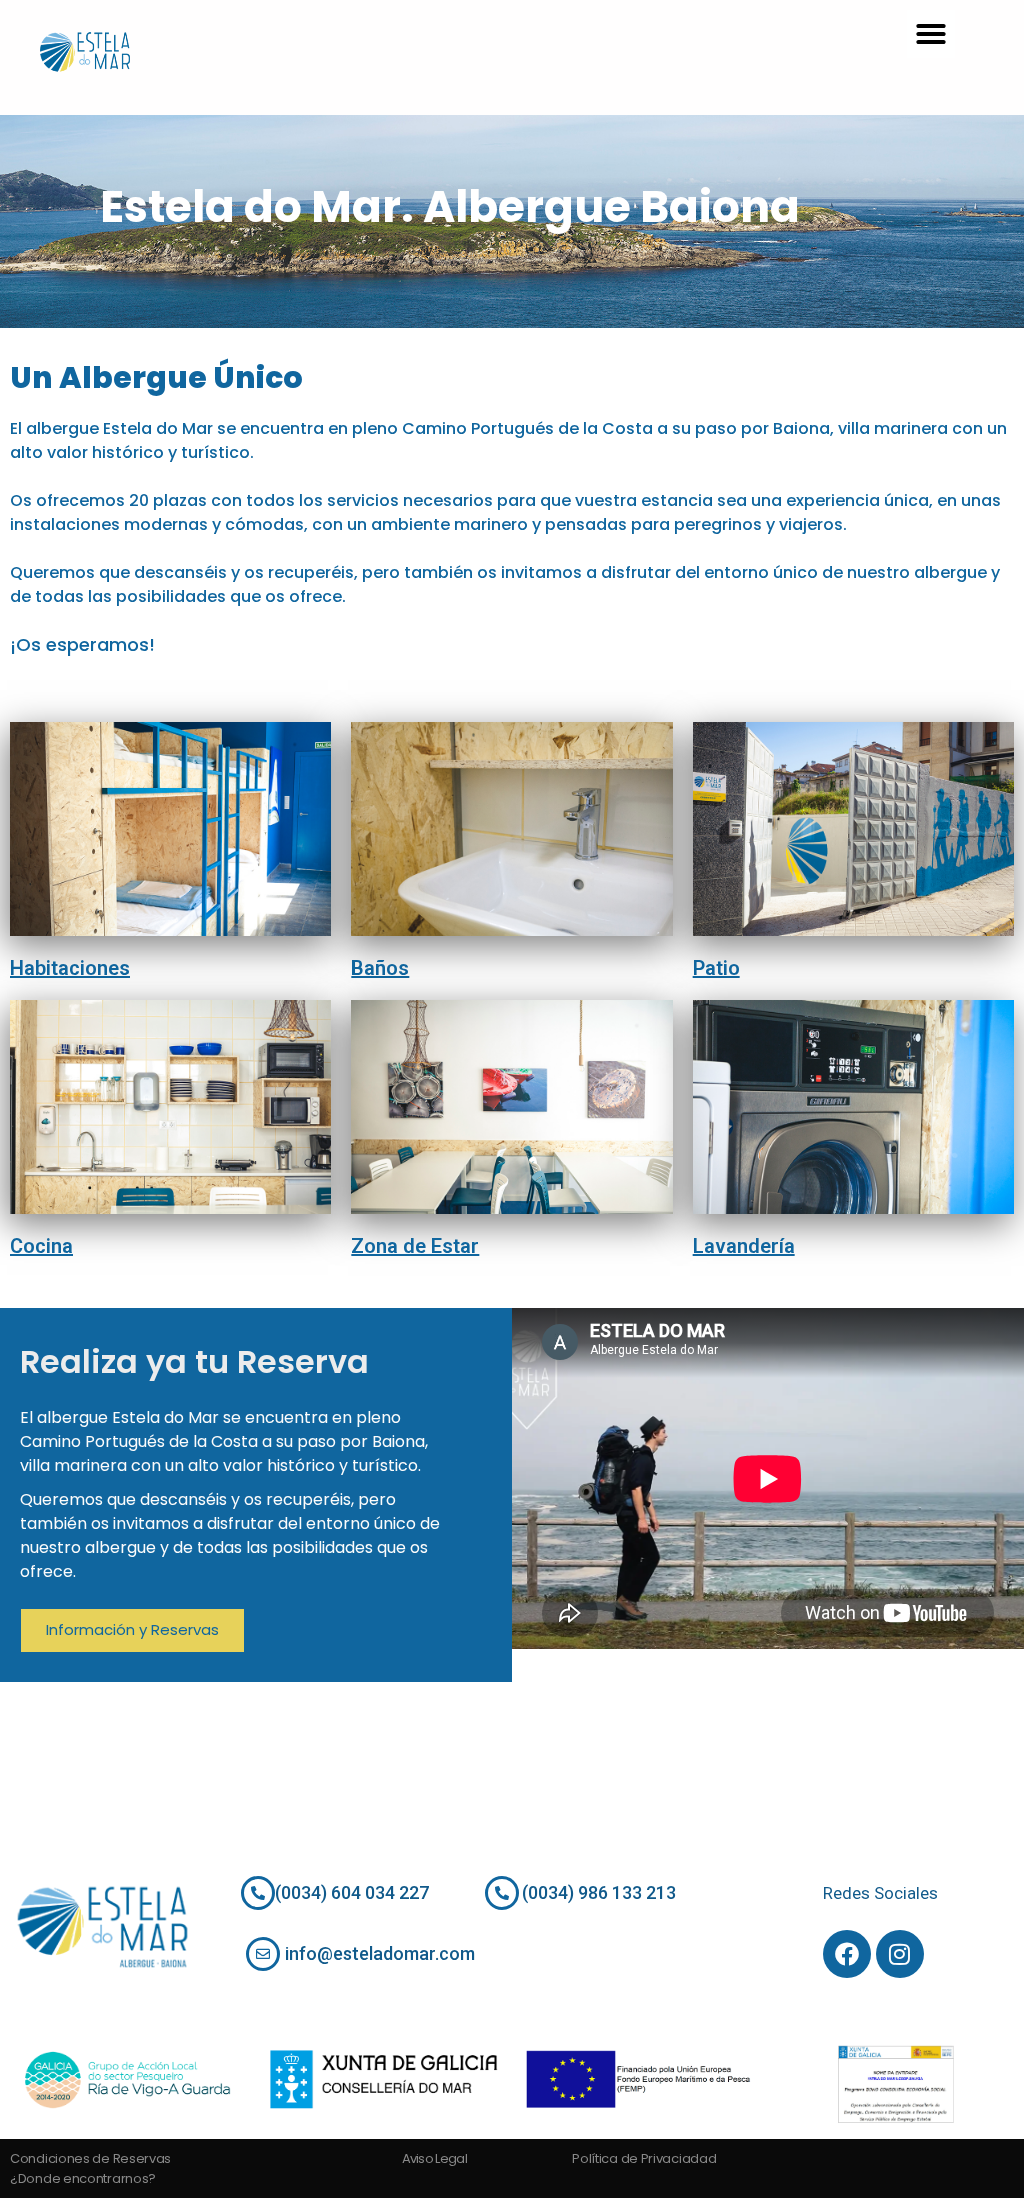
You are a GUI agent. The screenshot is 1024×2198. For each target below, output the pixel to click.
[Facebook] (847, 1954)
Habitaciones (70, 968)
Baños (380, 968)
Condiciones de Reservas (90, 2158)
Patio (716, 968)
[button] (931, 34)
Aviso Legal (434, 2158)
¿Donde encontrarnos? (83, 2178)
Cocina (41, 1246)
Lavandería (744, 1246)
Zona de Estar (415, 1246)
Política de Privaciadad (644, 2158)
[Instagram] (900, 1954)
